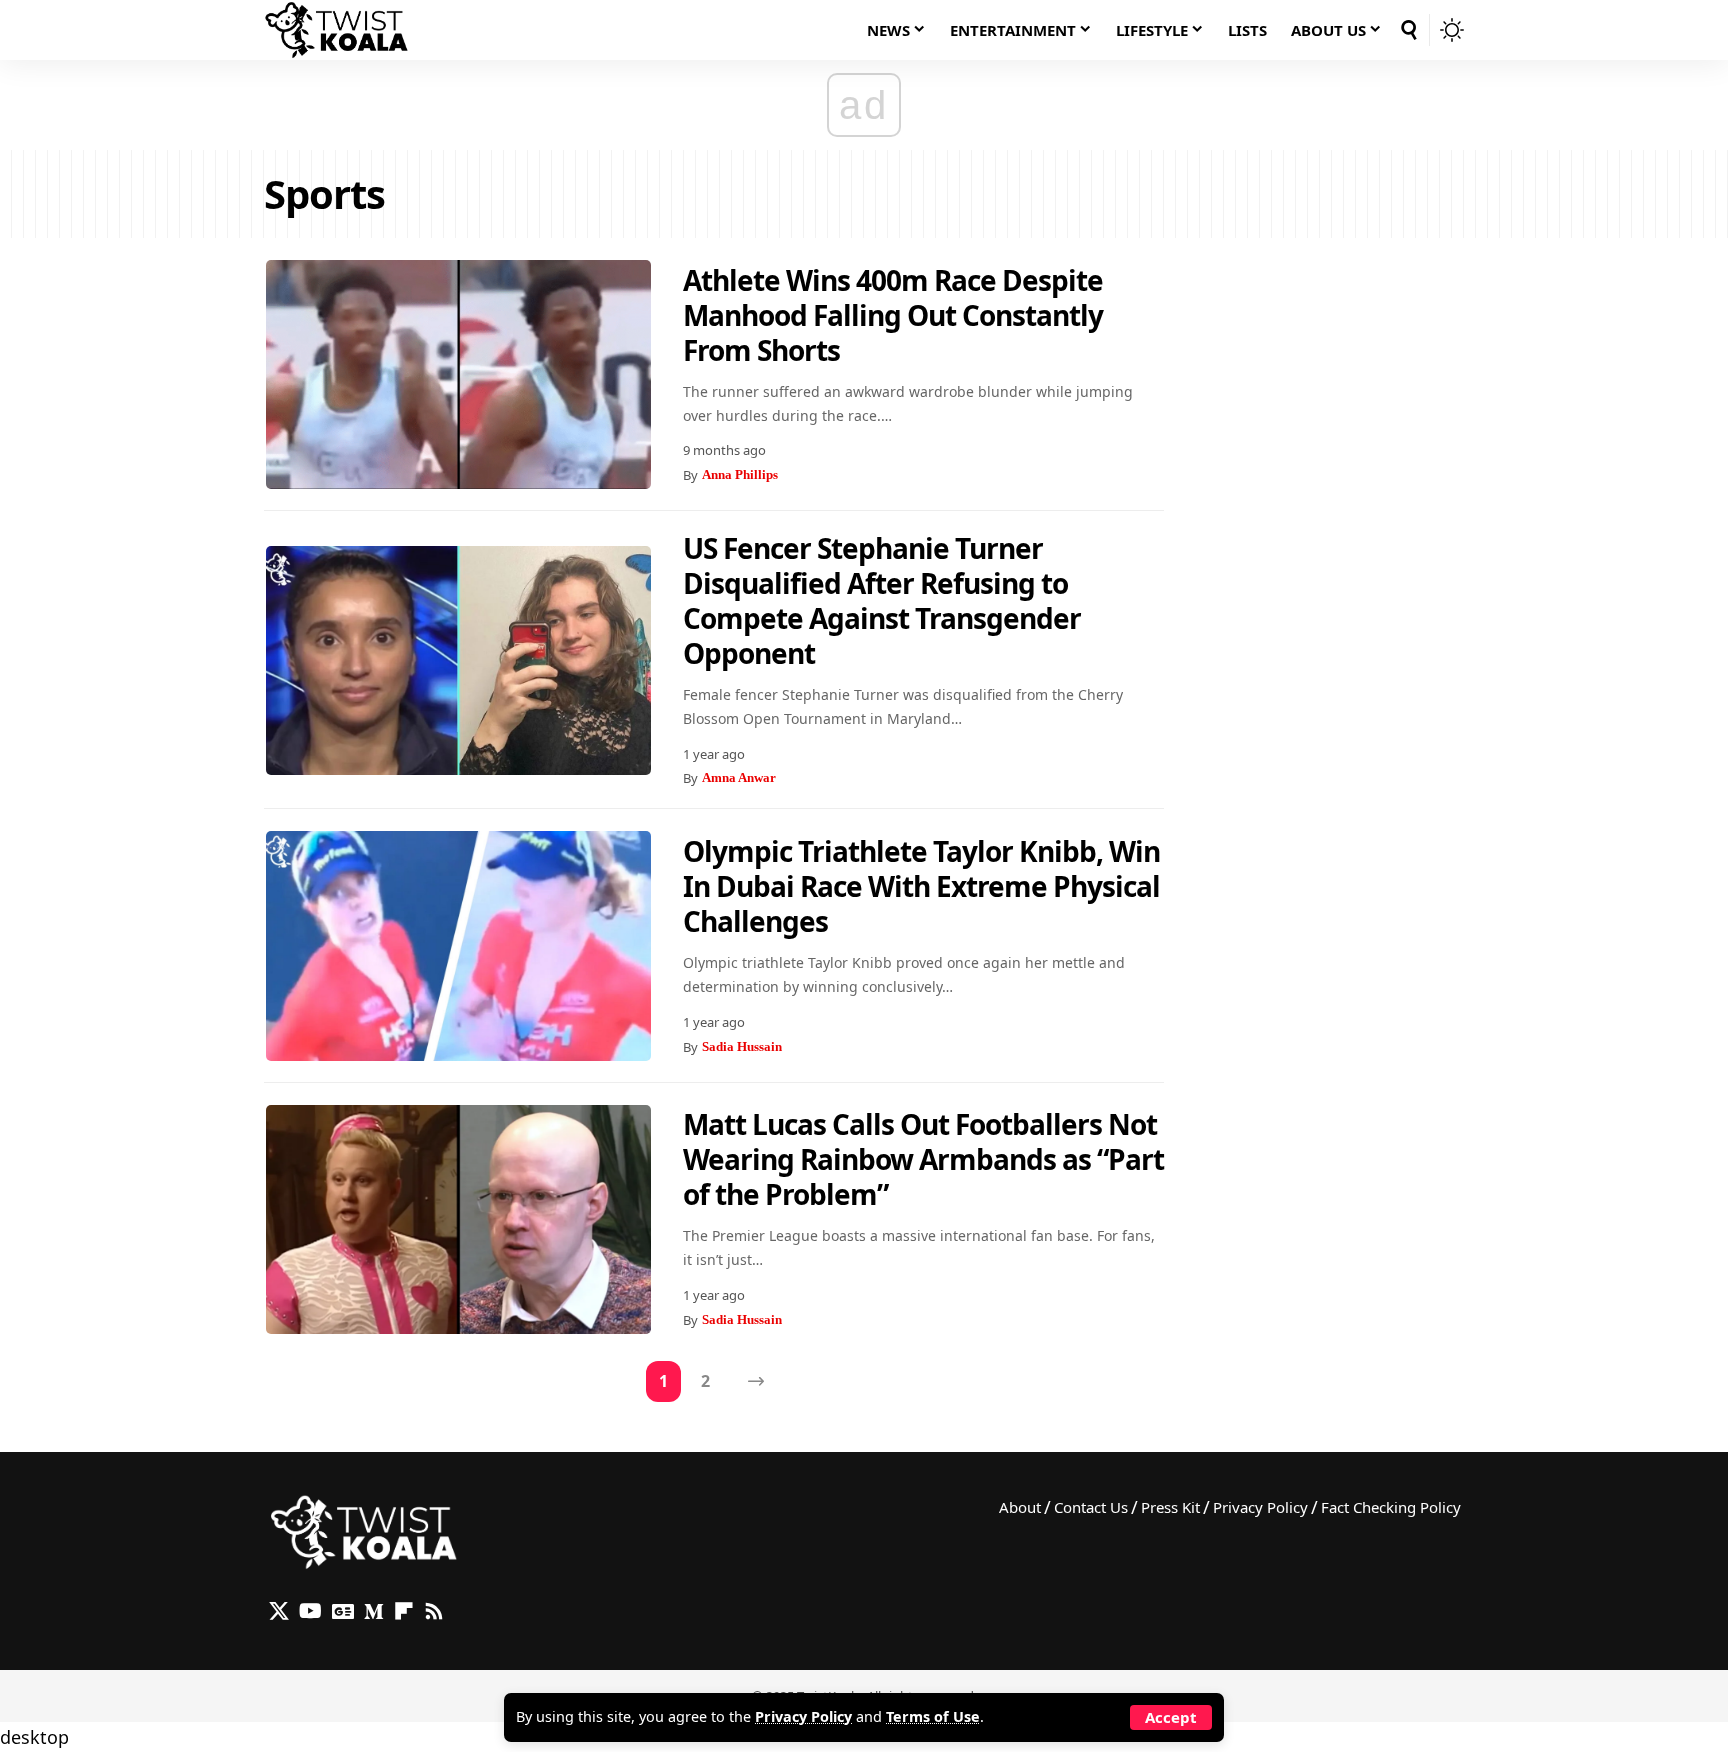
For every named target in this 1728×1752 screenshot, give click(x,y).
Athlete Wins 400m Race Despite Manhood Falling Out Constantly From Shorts (893, 315)
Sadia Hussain (742, 1046)
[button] (1171, 1717)
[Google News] (343, 1611)
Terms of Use (933, 1716)
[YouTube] (310, 1611)
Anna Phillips (740, 474)
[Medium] (374, 1611)
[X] (279, 1611)
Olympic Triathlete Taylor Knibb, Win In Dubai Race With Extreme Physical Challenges (921, 886)
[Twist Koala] (337, 30)
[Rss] (434, 1611)
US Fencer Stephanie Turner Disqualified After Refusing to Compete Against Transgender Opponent (882, 600)
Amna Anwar (739, 777)
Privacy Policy (803, 1716)
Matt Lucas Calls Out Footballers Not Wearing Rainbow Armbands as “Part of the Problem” (923, 1159)
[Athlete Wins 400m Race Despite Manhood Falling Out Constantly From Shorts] (458, 374)
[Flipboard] (404, 1611)
